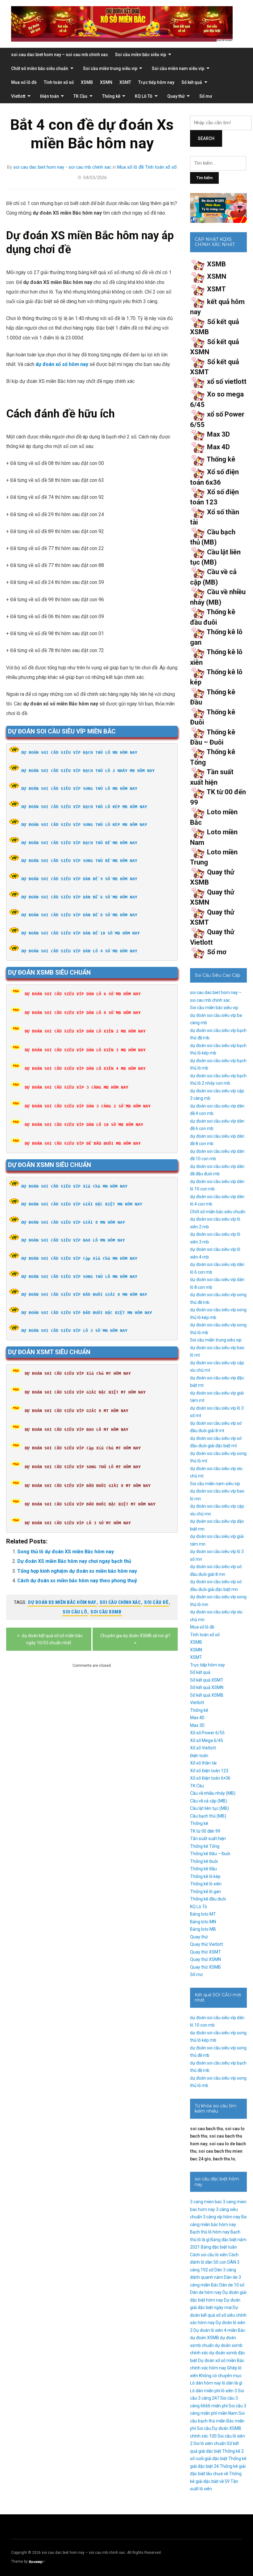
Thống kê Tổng (205, 1846)
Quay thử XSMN (205, 1959)
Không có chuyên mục (220, 2376)
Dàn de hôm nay (206, 2292)
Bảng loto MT (203, 1914)
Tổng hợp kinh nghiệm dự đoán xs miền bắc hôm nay (77, 1571)
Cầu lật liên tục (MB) (209, 1808)
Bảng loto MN (203, 1922)
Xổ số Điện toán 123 (209, 1771)
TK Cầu (80, 96)
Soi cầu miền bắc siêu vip (141, 55)
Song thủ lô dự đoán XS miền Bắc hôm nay (66, 1552)
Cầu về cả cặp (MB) (209, 1801)
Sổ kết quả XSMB (207, 1695)
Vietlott (18, 96)
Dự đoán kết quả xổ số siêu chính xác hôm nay (218, 2315)
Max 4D (218, 447)
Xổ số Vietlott (203, 1748)
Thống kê (111, 96)
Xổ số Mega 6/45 (207, 1740)
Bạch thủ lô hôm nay (210, 2232)
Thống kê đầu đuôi (208, 1899)
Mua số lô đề (24, 82)
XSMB (87, 82)
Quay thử (176, 96)
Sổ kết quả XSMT (207, 1680)
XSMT (125, 82)
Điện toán (50, 96)
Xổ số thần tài (203, 1763)
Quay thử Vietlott (207, 1944)
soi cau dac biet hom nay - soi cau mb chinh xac (62, 167)
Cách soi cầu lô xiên (209, 2255)
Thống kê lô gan (205, 1892)
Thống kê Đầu (203, 1869)
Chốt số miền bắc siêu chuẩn (40, 68)
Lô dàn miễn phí (205, 2391)
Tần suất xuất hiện (208, 1839)
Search (206, 138)
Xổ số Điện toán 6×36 (210, 1778)
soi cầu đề (156, 1602)
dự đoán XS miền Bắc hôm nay (62, 1602)
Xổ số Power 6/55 (207, 1733)
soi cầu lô (75, 1612)
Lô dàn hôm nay (205, 2383)
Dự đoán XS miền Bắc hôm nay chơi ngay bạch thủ (74, 1561)
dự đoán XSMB (205, 2338)
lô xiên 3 (229, 2391)
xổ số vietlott (227, 382)
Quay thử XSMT (205, 1952)
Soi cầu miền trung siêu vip (110, 68)
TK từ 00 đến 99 (205, 1831)
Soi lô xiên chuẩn (210, 2443)
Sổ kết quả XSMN (207, 1687)
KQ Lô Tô (144, 96)
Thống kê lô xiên (206, 1884)
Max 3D (218, 434)
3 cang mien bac (206, 2202)
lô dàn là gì (232, 2383)
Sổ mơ (206, 96)
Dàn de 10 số (232, 2285)
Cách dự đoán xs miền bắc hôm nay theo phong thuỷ (77, 1581)
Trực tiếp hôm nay (156, 82)
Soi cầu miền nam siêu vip (178, 68)
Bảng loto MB (203, 1929)
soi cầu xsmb (106, 1612)
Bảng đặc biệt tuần (219, 2247)
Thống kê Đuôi (204, 1861)
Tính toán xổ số (59, 82)
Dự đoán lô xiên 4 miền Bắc (219, 2330)
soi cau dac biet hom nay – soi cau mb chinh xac (60, 55)
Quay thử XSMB (205, 1967)
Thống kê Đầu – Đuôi (210, 1854)
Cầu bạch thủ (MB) (208, 1816)
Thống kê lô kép (205, 1876)
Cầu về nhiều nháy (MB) (213, 1793)
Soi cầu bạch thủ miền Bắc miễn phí (217, 2421)
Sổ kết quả (192, 82)
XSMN (106, 82)
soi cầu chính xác (120, 1602)
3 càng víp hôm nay (222, 2217)
